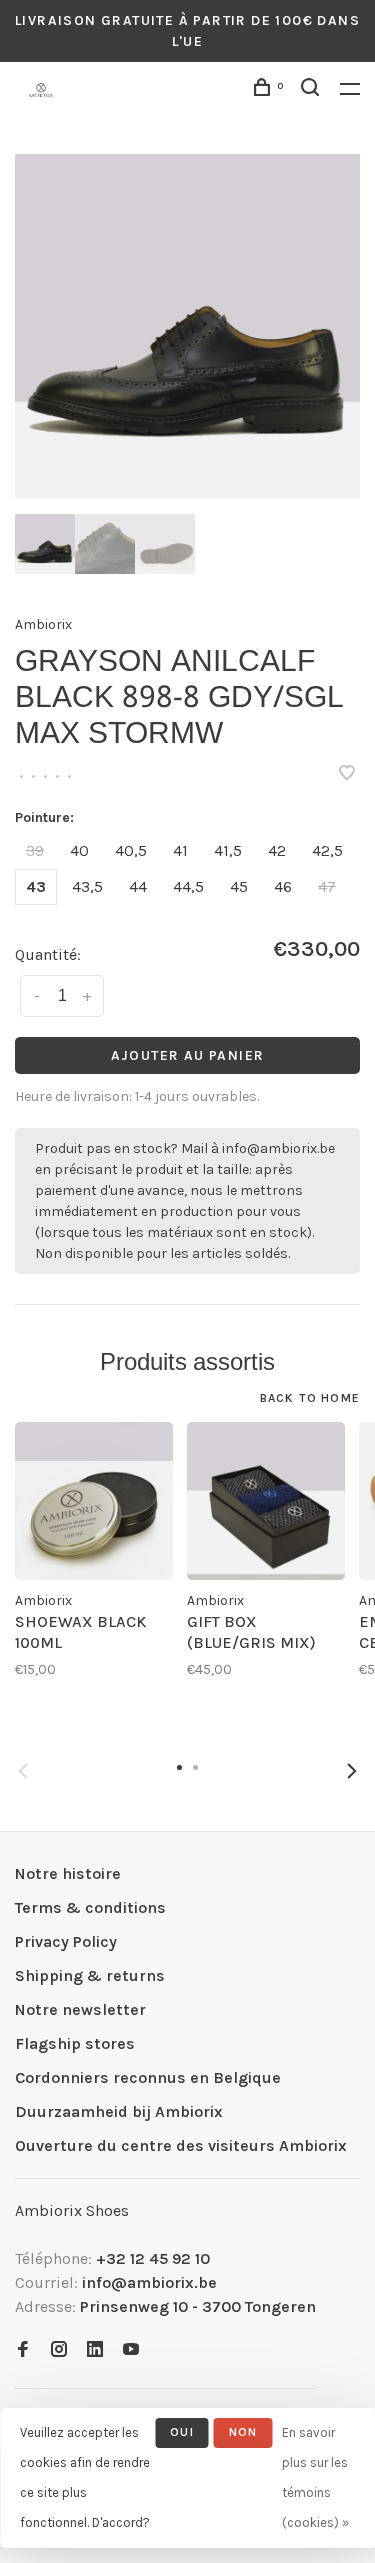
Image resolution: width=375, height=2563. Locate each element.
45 (239, 886)
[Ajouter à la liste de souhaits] (347, 774)
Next (352, 1771)
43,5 (87, 886)
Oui (182, 2432)
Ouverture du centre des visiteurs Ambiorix (181, 2145)
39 (35, 850)
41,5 (228, 850)
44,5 (188, 886)
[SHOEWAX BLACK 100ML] (94, 1501)
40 (79, 850)
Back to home (310, 1398)
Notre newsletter (80, 2009)
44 (138, 886)
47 (327, 886)
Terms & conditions (90, 1907)
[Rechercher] (313, 90)
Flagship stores (75, 2043)
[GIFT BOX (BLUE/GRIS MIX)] (266, 1501)
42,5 (327, 850)
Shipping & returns (90, 1975)
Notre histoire (68, 1873)
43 (36, 886)
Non (243, 2432)
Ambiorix (43, 624)
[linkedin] (95, 2350)
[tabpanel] (187, 326)
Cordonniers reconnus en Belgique (148, 2077)
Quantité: (48, 954)
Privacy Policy (66, 1941)
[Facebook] (23, 2350)
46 (283, 886)
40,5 (131, 850)
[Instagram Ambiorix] (59, 2350)
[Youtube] (131, 2350)
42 (277, 850)
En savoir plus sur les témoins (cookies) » (315, 2477)
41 (180, 850)
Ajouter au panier (188, 1055)
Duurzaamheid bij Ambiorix (119, 2111)
